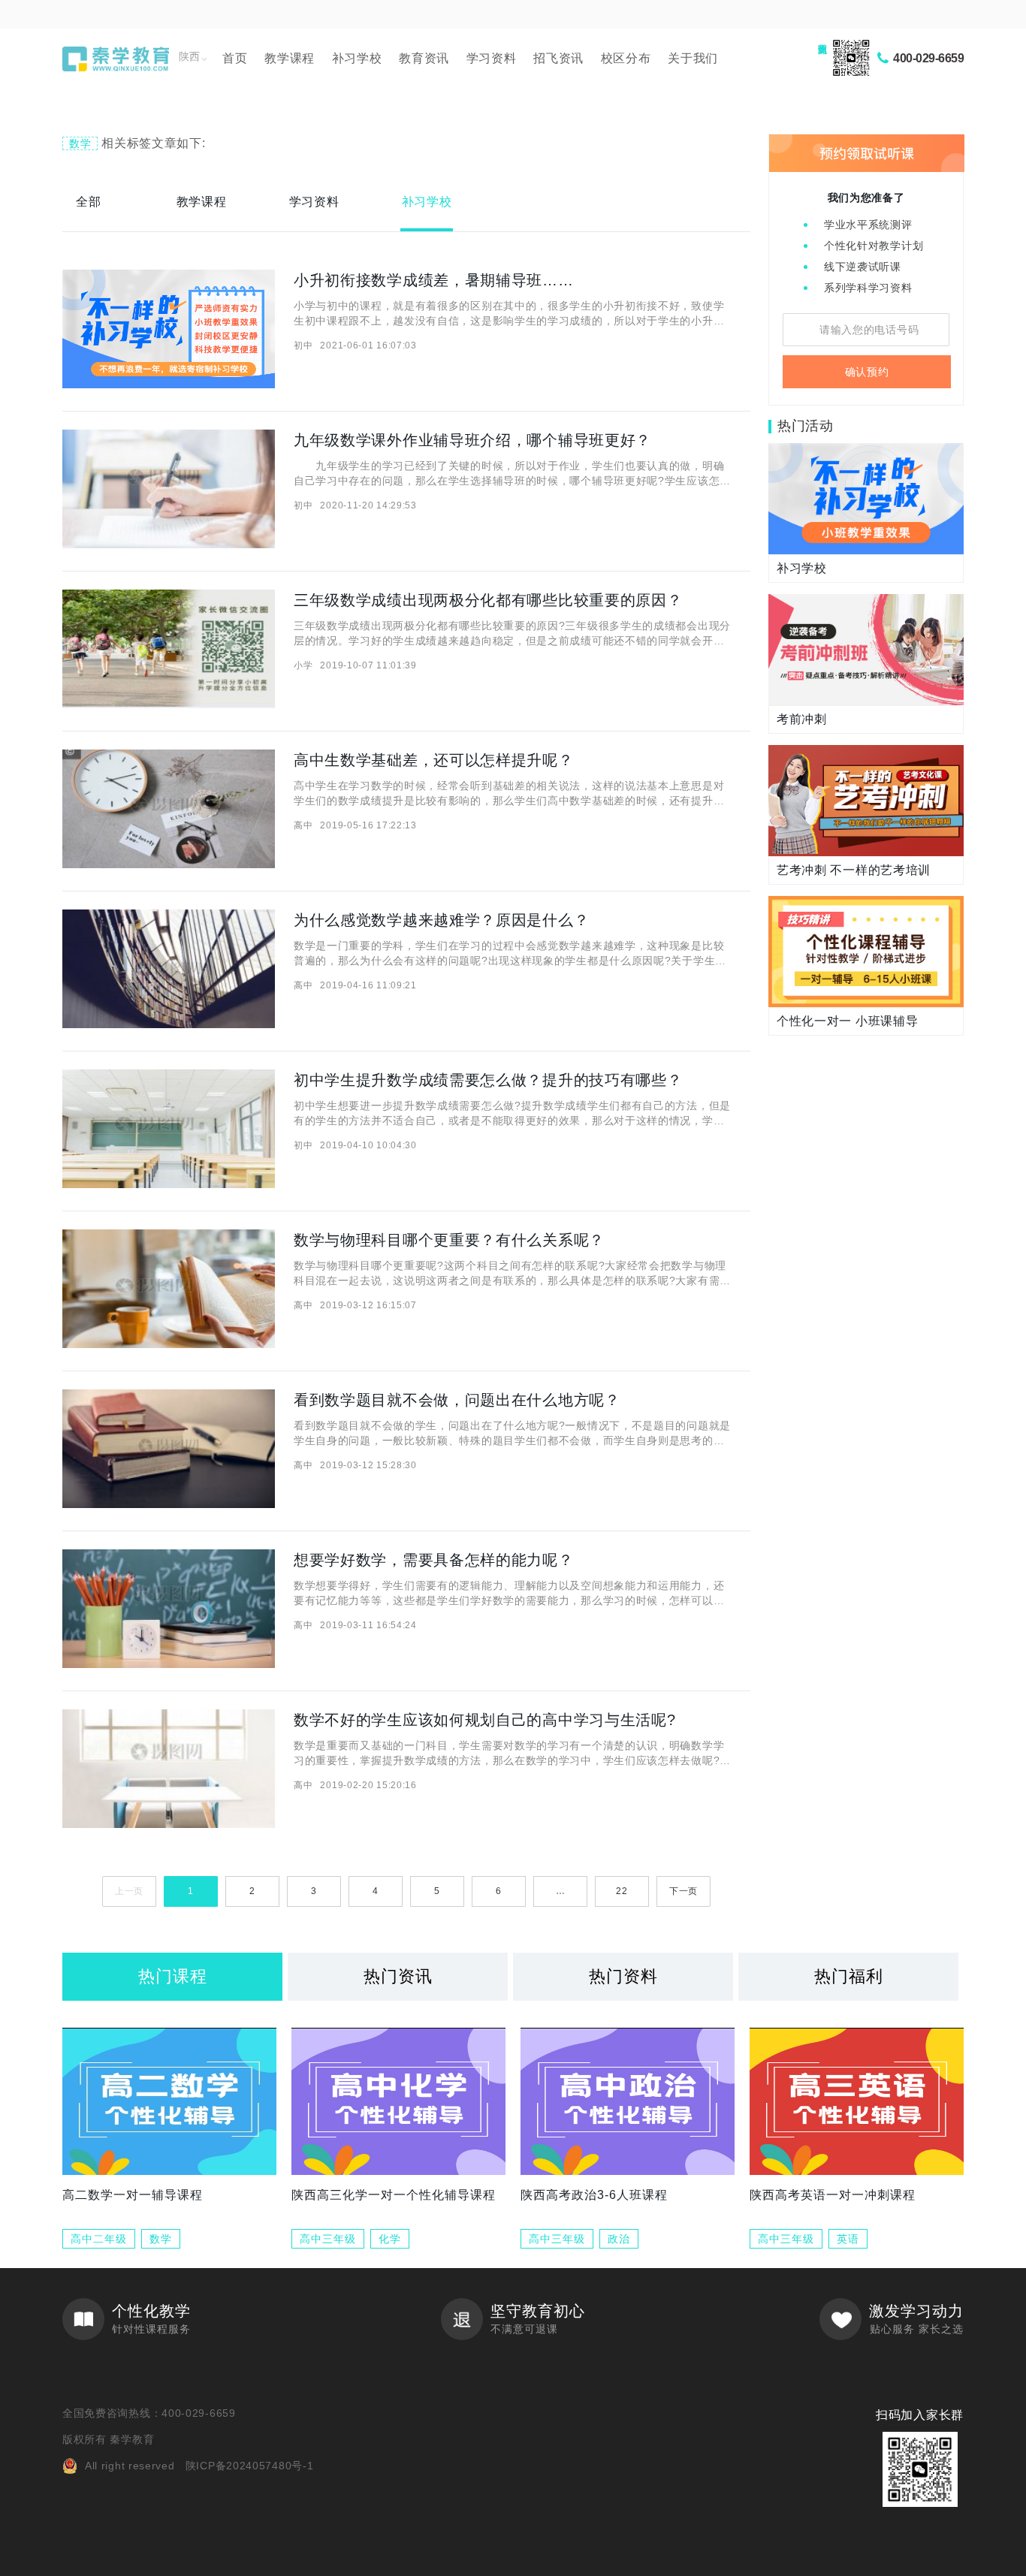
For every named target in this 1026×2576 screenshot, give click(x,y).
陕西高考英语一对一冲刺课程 (833, 2195)
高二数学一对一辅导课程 (133, 2195)
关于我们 (693, 58)
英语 (848, 2239)
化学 (390, 2239)
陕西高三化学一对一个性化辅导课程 (394, 2195)
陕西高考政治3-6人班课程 (594, 2195)
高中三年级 (328, 2239)
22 (622, 1891)
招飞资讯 (558, 58)
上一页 (129, 1891)
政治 (619, 2239)
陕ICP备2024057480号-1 (250, 2466)
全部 (88, 202)
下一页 (683, 1891)
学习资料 (492, 58)
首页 (235, 58)
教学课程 (290, 58)
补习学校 (357, 58)
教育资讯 (424, 58)
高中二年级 (99, 2239)
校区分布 (626, 58)
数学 (161, 2239)
